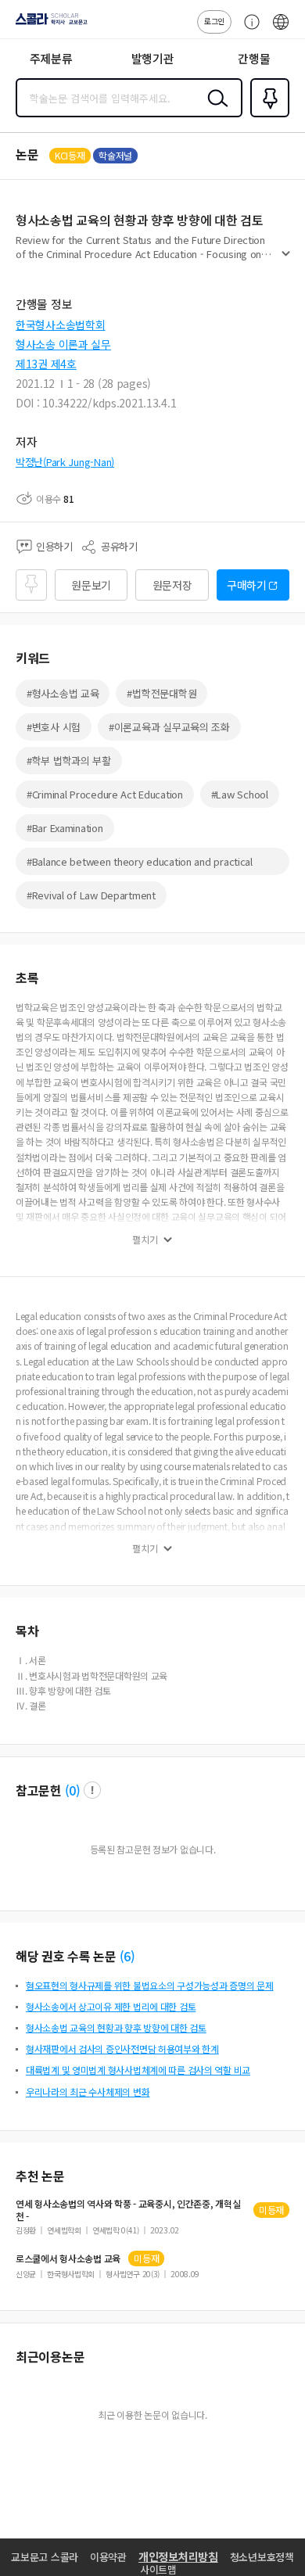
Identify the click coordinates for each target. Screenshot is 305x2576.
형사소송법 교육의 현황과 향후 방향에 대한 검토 (116, 2027)
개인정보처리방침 (178, 2556)
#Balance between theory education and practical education (140, 865)
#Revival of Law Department (91, 895)
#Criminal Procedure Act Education (105, 794)
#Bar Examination (65, 828)
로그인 (214, 21)
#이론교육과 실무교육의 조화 (169, 727)
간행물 (254, 58)
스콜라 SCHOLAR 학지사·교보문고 (48, 24)
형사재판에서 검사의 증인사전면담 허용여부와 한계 (122, 2049)
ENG (281, 30)
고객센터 (248, 30)
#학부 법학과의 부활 (69, 761)
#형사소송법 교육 (63, 693)
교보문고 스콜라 (45, 2557)
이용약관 (108, 2557)
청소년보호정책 (262, 2557)
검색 (214, 110)
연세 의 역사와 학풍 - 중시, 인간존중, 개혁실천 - (128, 2210)
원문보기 (91, 585)
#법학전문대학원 (161, 693)
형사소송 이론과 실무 (63, 344)
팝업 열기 (92, 1790)
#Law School (240, 794)
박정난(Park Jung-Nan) (65, 462)
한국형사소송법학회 (60, 325)
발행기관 (153, 58)
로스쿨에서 (68, 2258)
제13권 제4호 (46, 364)
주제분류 (51, 58)
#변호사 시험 (54, 727)
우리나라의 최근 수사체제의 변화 (88, 2092)
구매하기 (247, 585)
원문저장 (172, 585)
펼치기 (286, 260)
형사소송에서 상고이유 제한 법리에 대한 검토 (111, 2006)
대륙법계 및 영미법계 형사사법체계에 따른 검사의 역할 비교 (138, 2070)
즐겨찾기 (267, 116)
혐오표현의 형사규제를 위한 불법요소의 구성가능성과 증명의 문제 (149, 1985)
